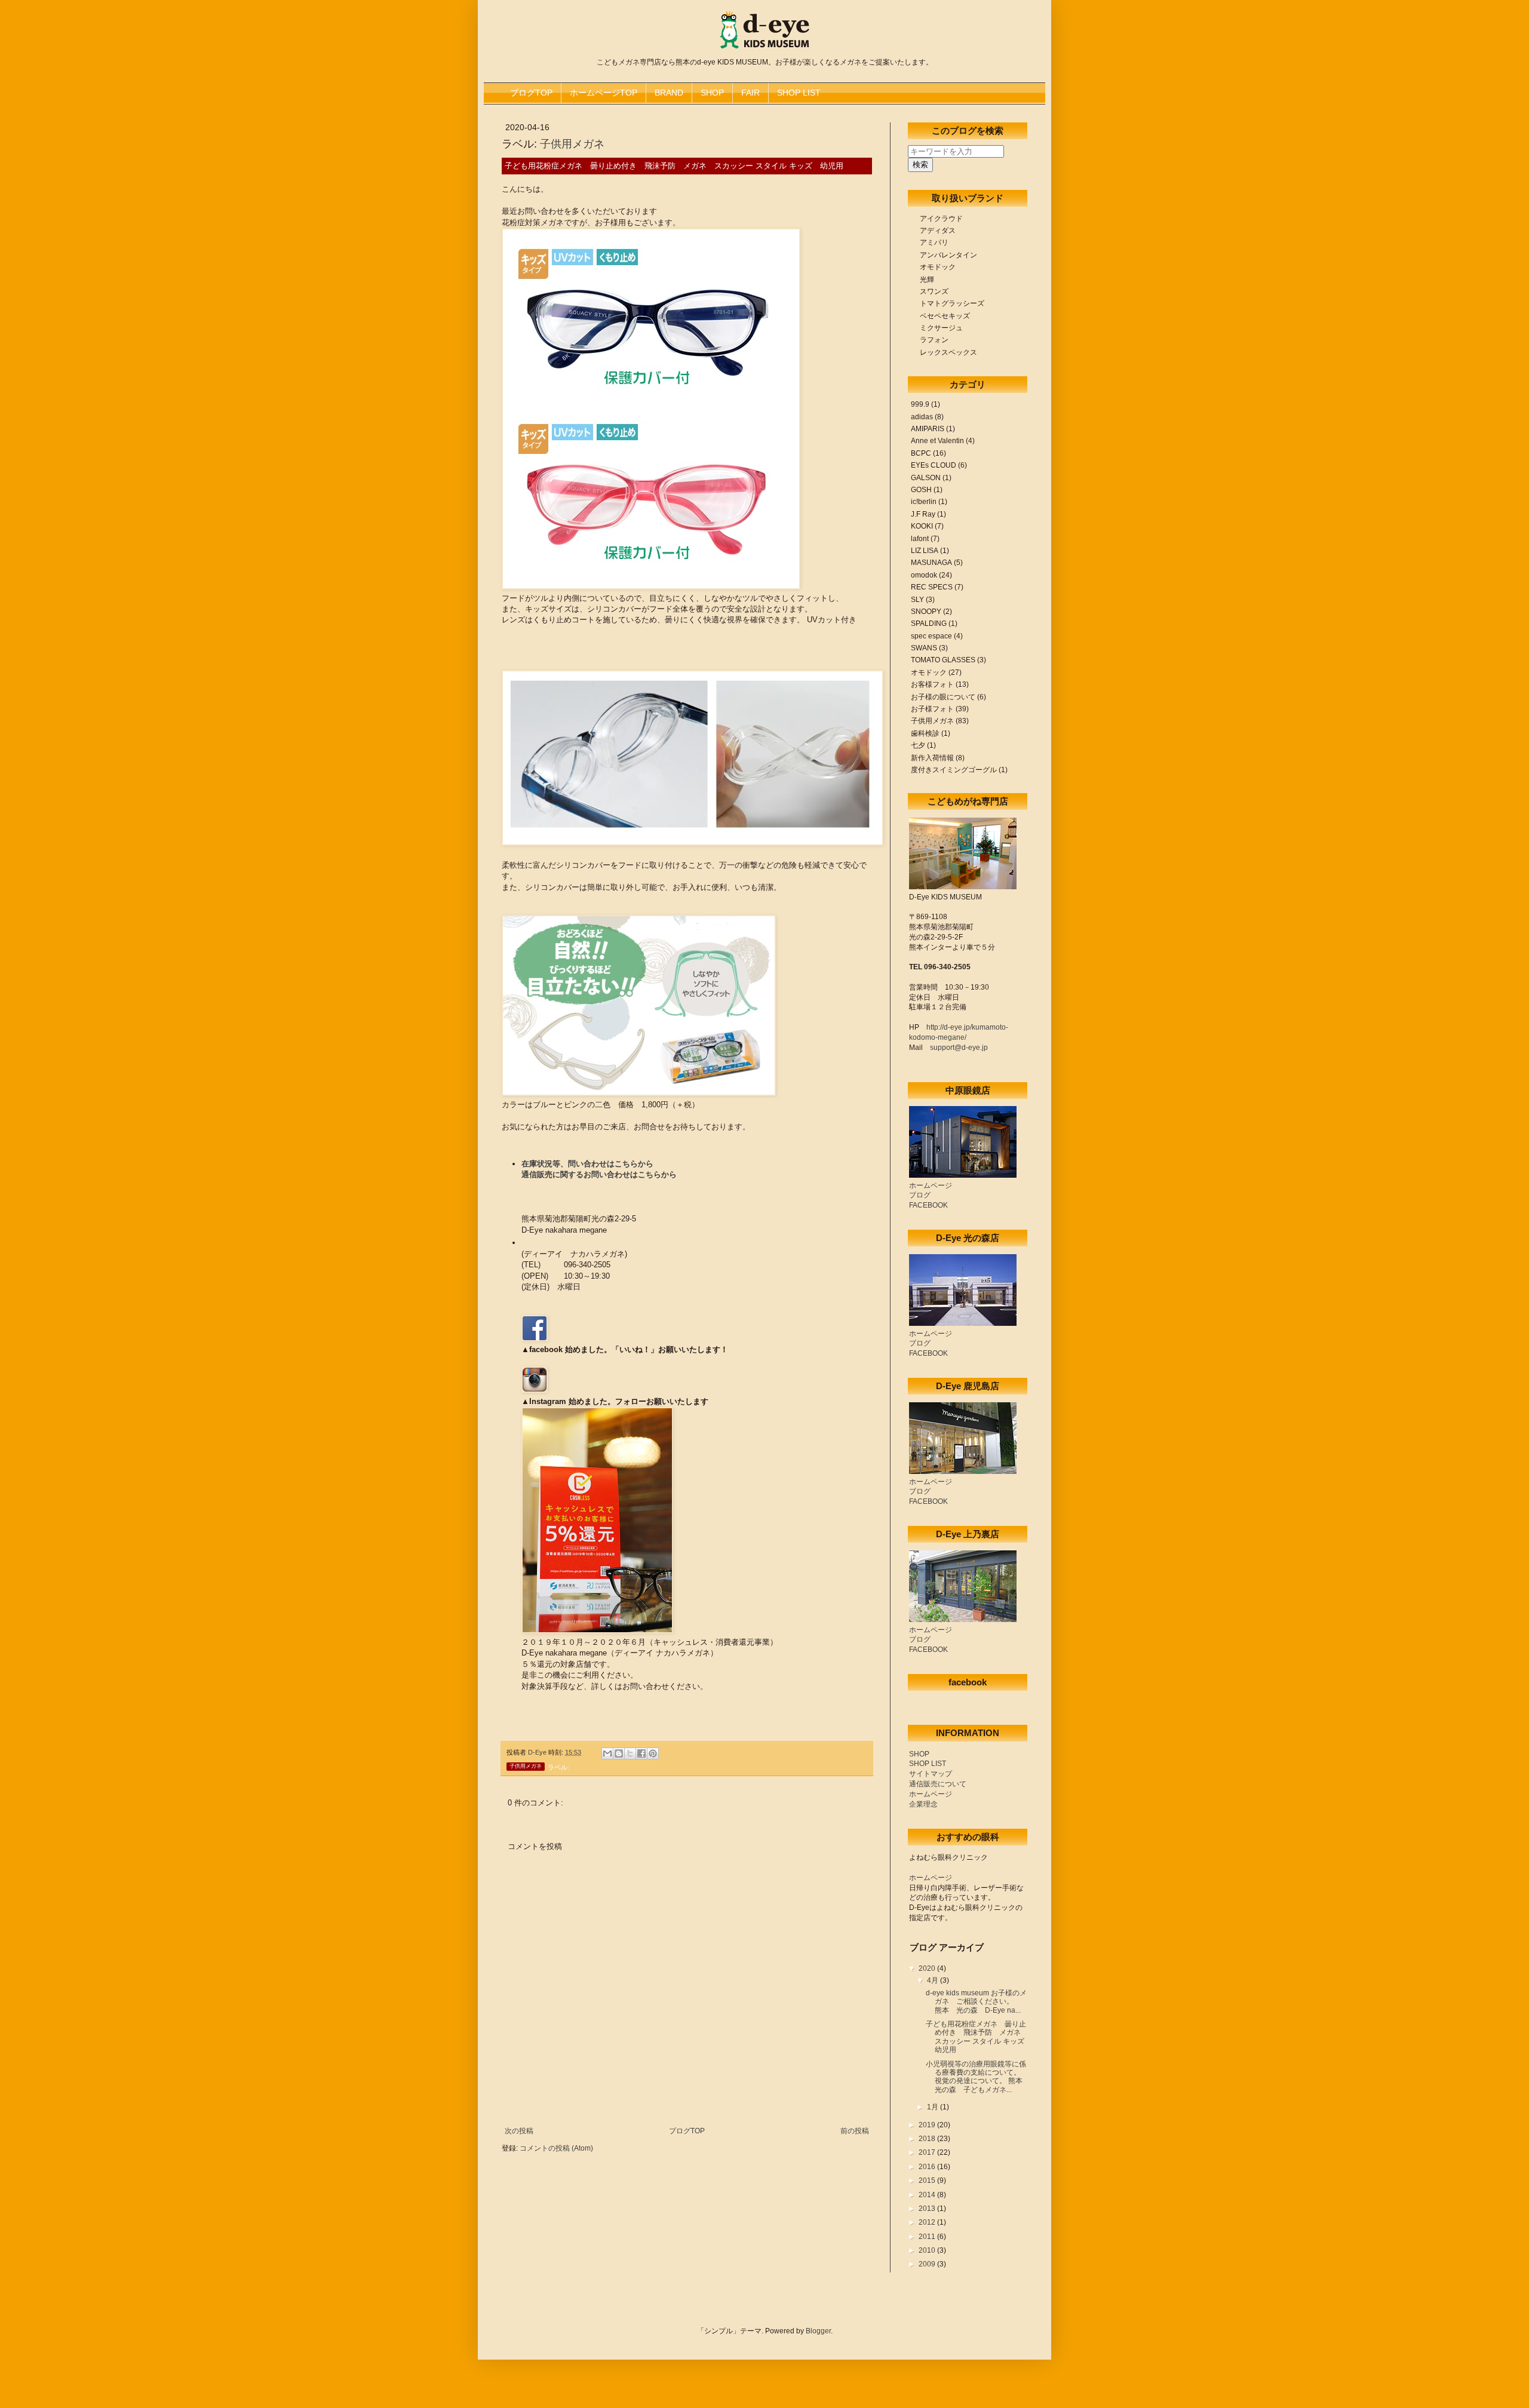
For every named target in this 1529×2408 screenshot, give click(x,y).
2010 (928, 2250)
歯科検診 (925, 733)
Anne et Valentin (937, 441)
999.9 (920, 404)
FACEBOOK (928, 1205)
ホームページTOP (604, 93)
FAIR (750, 93)
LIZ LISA (925, 551)
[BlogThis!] (619, 1753)
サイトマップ (931, 1774)
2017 (928, 2152)
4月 (934, 1980)
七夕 (918, 745)
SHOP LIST (799, 93)
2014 (928, 2195)
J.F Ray (923, 514)
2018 (928, 2139)
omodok (924, 575)
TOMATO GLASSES (943, 660)
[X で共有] (630, 1753)
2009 (928, 2264)
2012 (928, 2222)
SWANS (924, 648)
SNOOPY (926, 612)
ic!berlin (924, 502)
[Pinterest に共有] (653, 1753)
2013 (928, 2209)
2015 (928, 2180)
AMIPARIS (928, 429)
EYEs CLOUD (934, 465)
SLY (917, 600)
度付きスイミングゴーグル (954, 770)
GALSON (926, 478)
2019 (928, 2125)
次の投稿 (519, 2131)
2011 (928, 2237)
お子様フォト (932, 709)
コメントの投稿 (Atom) (556, 2148)
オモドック (929, 672)
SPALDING (929, 623)
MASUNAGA (931, 563)
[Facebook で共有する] (641, 1753)
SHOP (712, 93)
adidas (922, 417)
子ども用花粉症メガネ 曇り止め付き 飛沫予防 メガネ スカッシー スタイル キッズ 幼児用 (979, 2037)
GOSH (921, 490)
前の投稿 (855, 2131)
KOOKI (922, 526)
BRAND (669, 93)
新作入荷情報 (932, 758)
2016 (928, 2167)
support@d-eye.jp (959, 1048)
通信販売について (938, 1784)
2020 (928, 1968)
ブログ (920, 1195)
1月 (934, 2107)
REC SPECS (932, 587)
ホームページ (931, 1185)
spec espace (931, 636)
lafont (920, 539)
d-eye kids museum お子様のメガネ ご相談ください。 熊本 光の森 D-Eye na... (976, 2002)
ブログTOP (531, 93)
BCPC (921, 453)
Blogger (818, 2331)
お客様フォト (932, 684)
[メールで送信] (607, 1753)
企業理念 (923, 1804)
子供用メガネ (572, 144)
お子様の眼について (943, 697)
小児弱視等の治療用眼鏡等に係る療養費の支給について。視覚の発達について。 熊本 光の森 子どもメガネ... (978, 2077)
